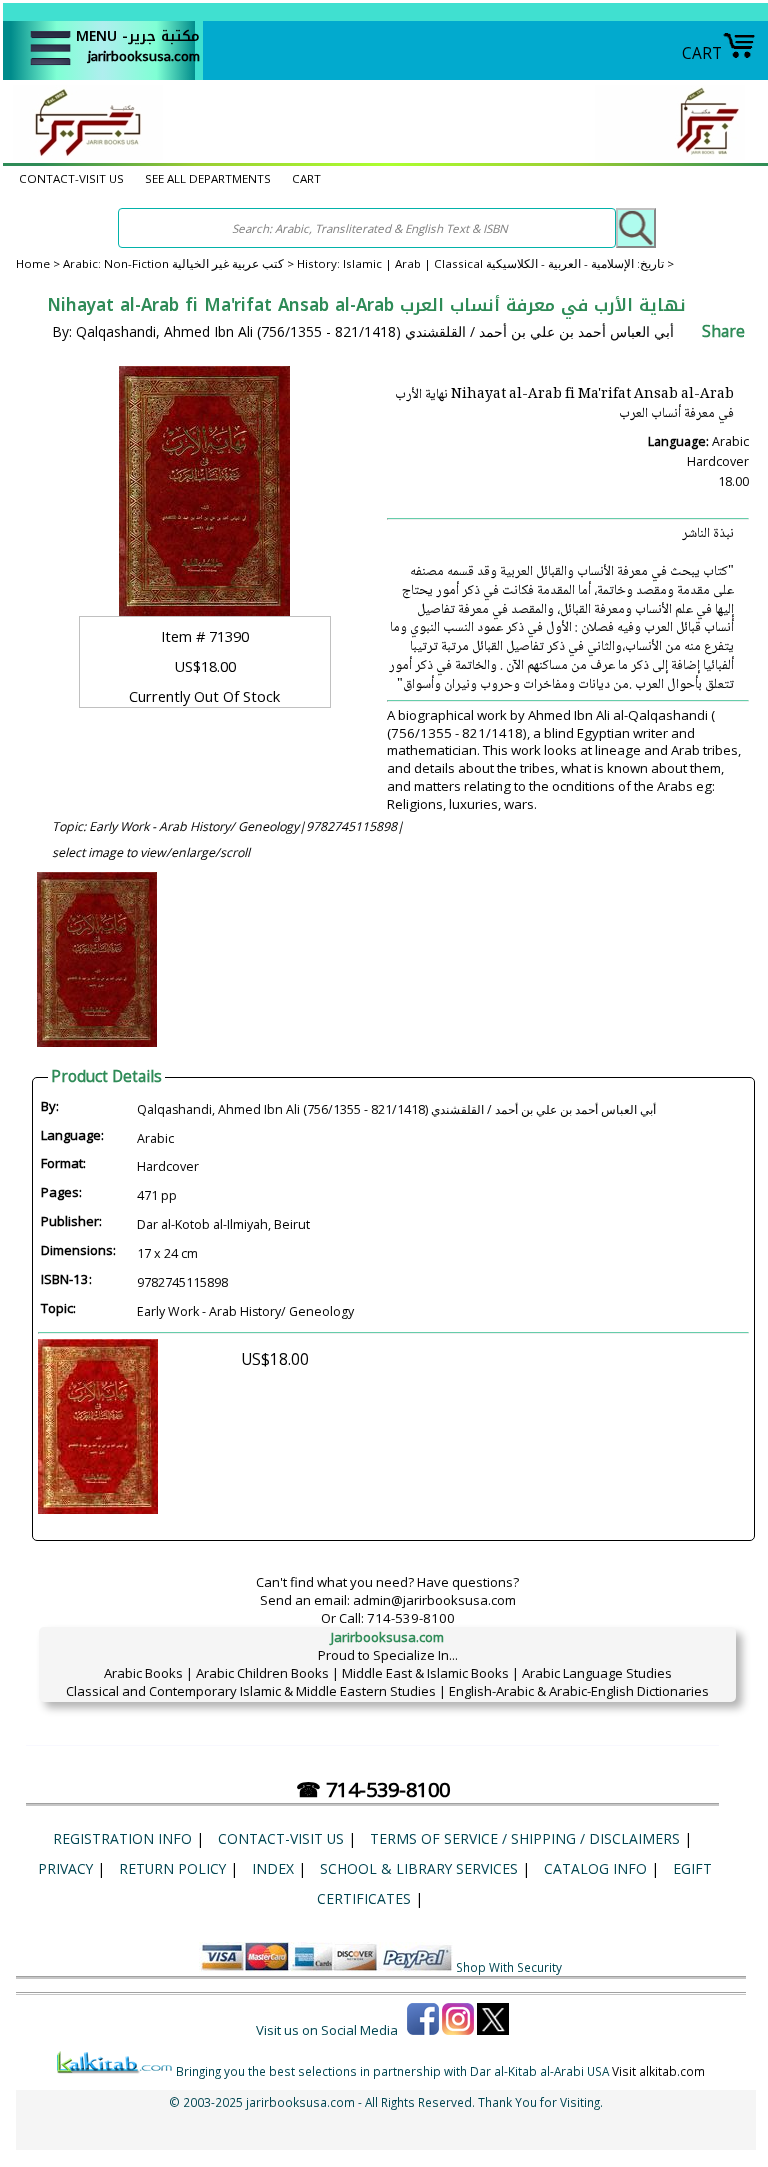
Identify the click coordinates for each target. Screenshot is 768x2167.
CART (702, 53)
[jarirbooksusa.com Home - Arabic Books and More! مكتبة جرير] (83, 154)
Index (273, 1868)
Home (33, 263)
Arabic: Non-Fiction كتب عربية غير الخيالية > (180, 263)
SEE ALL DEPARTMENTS (208, 178)
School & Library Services (419, 1868)
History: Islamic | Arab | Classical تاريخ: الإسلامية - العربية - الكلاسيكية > (485, 263)
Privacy (65, 1868)
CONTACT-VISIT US (71, 178)
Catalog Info (595, 1868)
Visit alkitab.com (658, 2071)
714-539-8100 (411, 1618)
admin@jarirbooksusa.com (434, 1600)
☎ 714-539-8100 (373, 1789)
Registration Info (122, 1838)
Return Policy (172, 1868)
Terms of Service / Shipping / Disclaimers (525, 1838)
